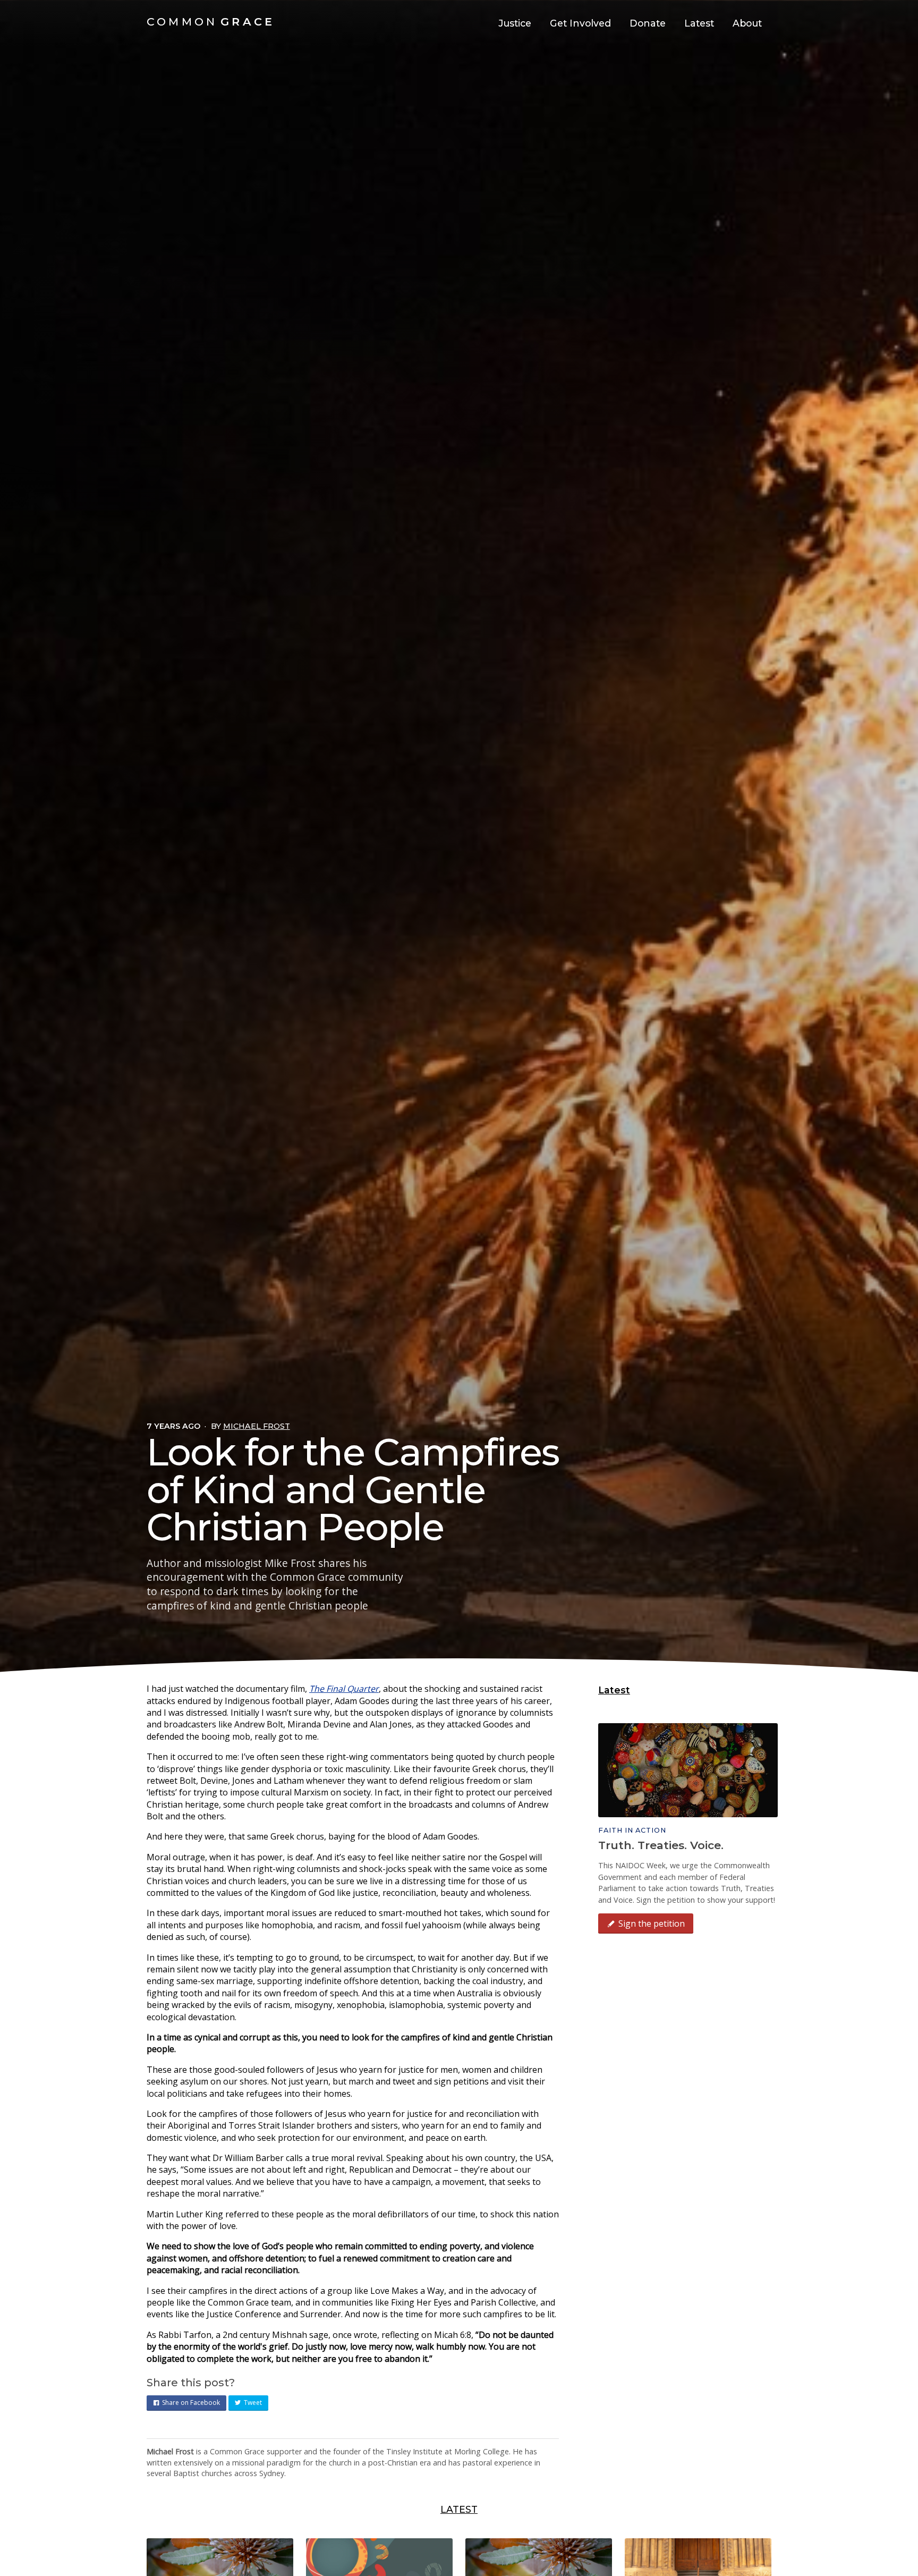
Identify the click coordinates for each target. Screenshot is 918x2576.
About (747, 23)
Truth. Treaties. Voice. (661, 1845)
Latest (699, 23)
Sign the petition (652, 1923)
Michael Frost (257, 1426)
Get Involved (580, 23)
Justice (515, 23)
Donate (648, 23)
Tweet (253, 2403)
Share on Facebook (191, 2403)
